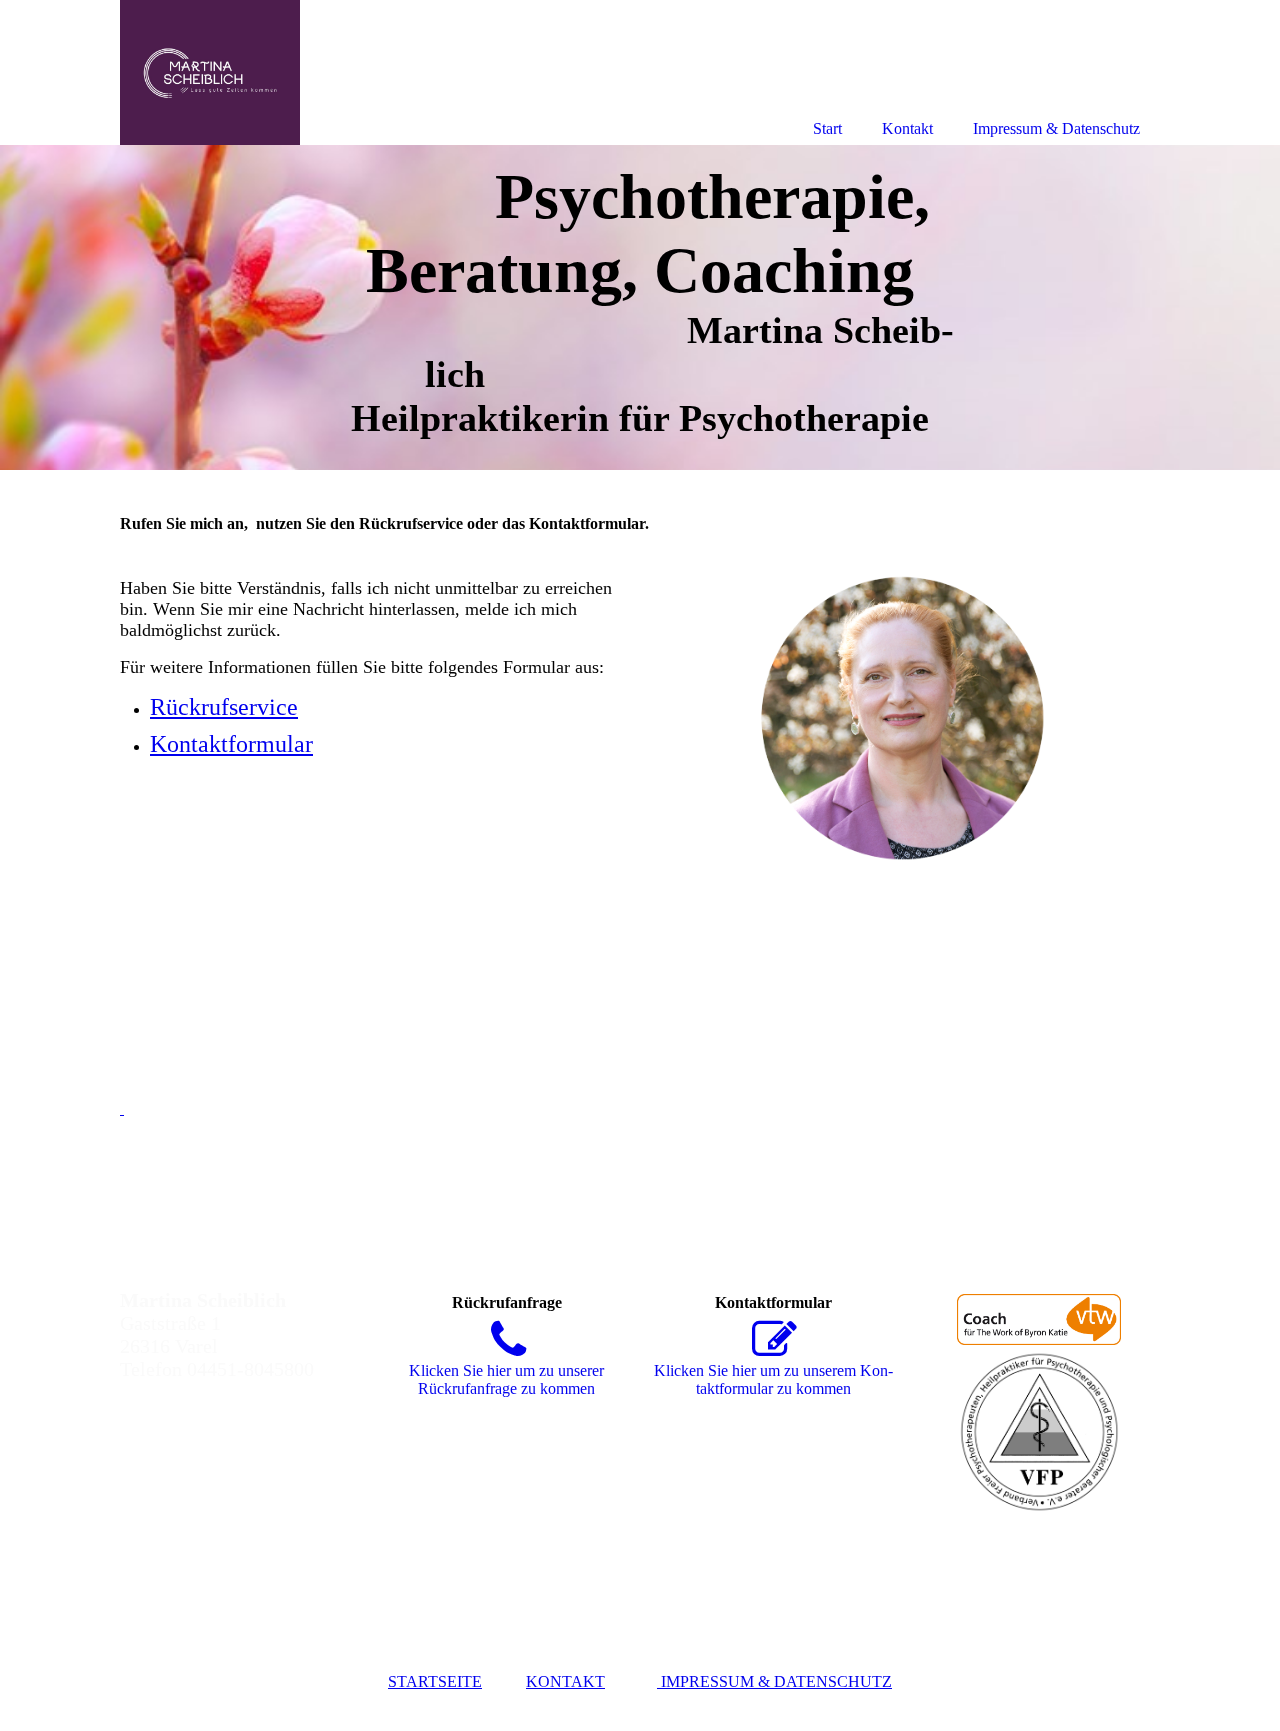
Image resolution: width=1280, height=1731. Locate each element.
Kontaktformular (231, 744)
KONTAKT (565, 1681)
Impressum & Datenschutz (1056, 128)
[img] (640, 307)
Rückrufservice (224, 707)
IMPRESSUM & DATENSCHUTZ (774, 1681)
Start (827, 128)
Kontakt (907, 128)
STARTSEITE (435, 1681)
